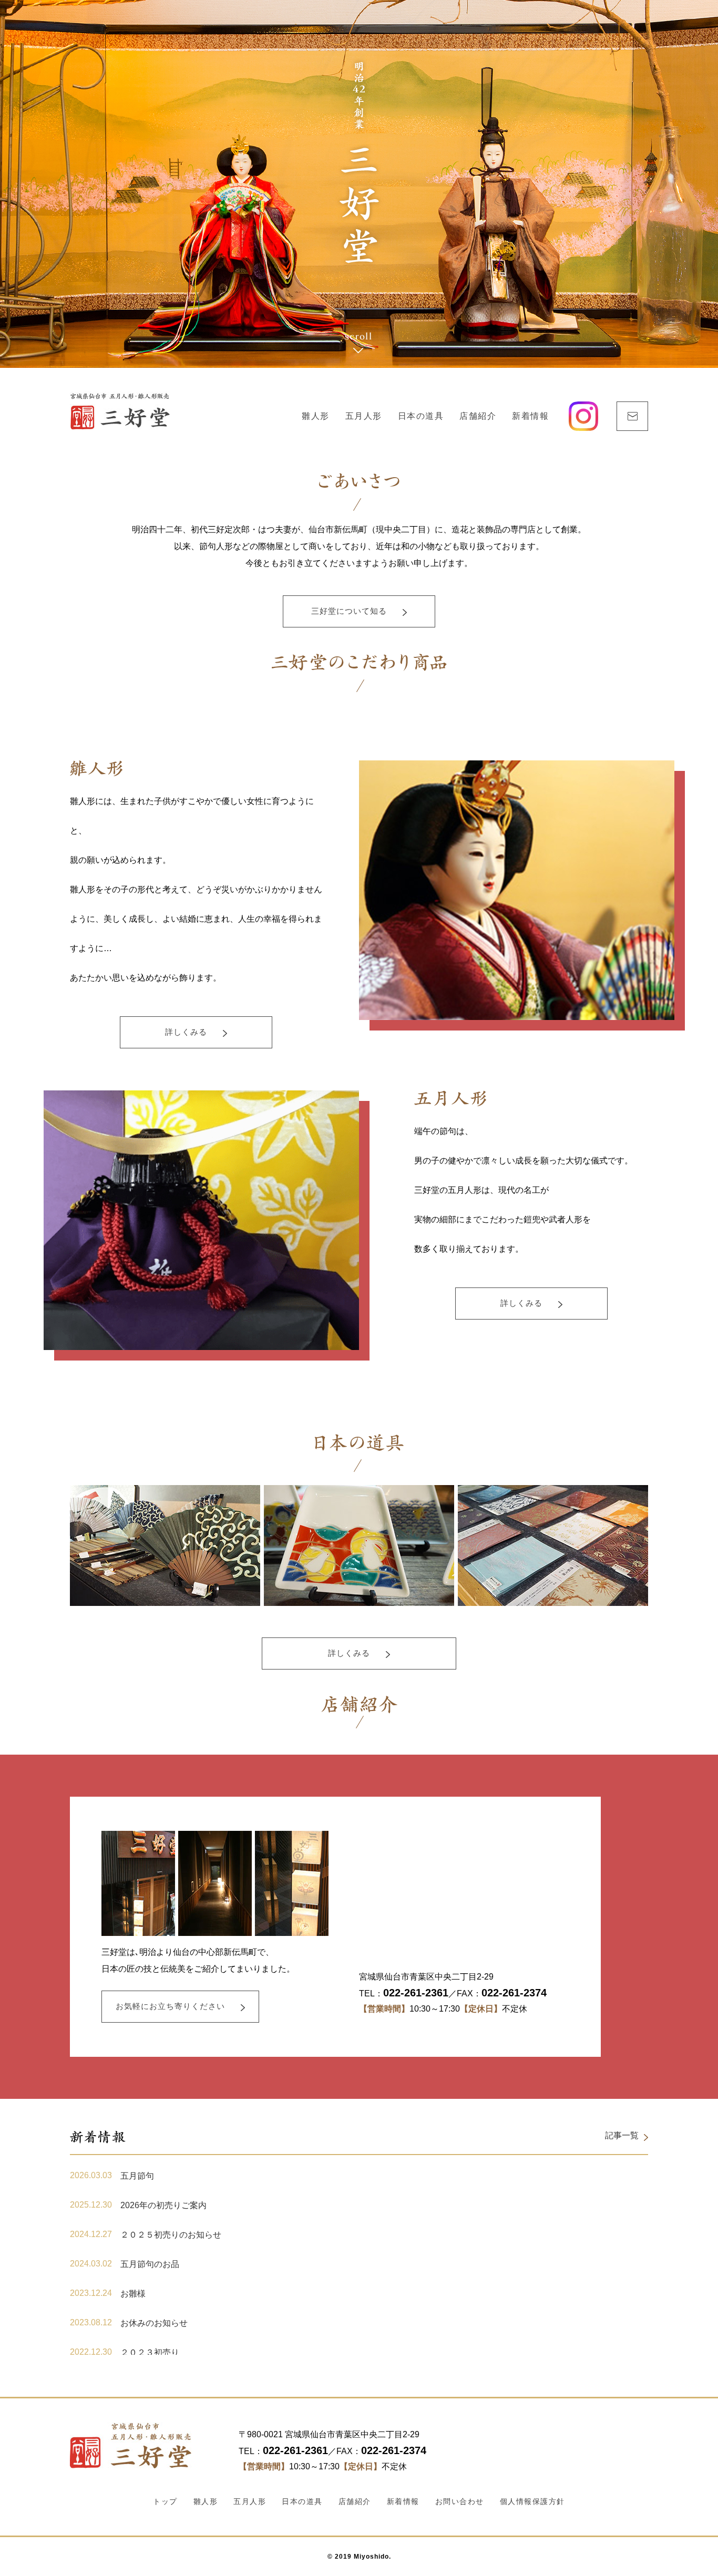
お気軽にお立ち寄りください (170, 2006)
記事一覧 (622, 2135)
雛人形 (316, 416)
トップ (165, 2501)
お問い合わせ (460, 2501)
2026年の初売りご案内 (163, 2205)
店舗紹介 (478, 416)
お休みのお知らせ (154, 2323)
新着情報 (530, 416)
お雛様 (133, 2294)
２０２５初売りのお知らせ (171, 2235)
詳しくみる (186, 1032)
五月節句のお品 (150, 2264)
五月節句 (137, 2176)
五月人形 (364, 416)
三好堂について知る (349, 611)
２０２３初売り (150, 2352)
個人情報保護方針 (532, 2501)
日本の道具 (421, 416)
